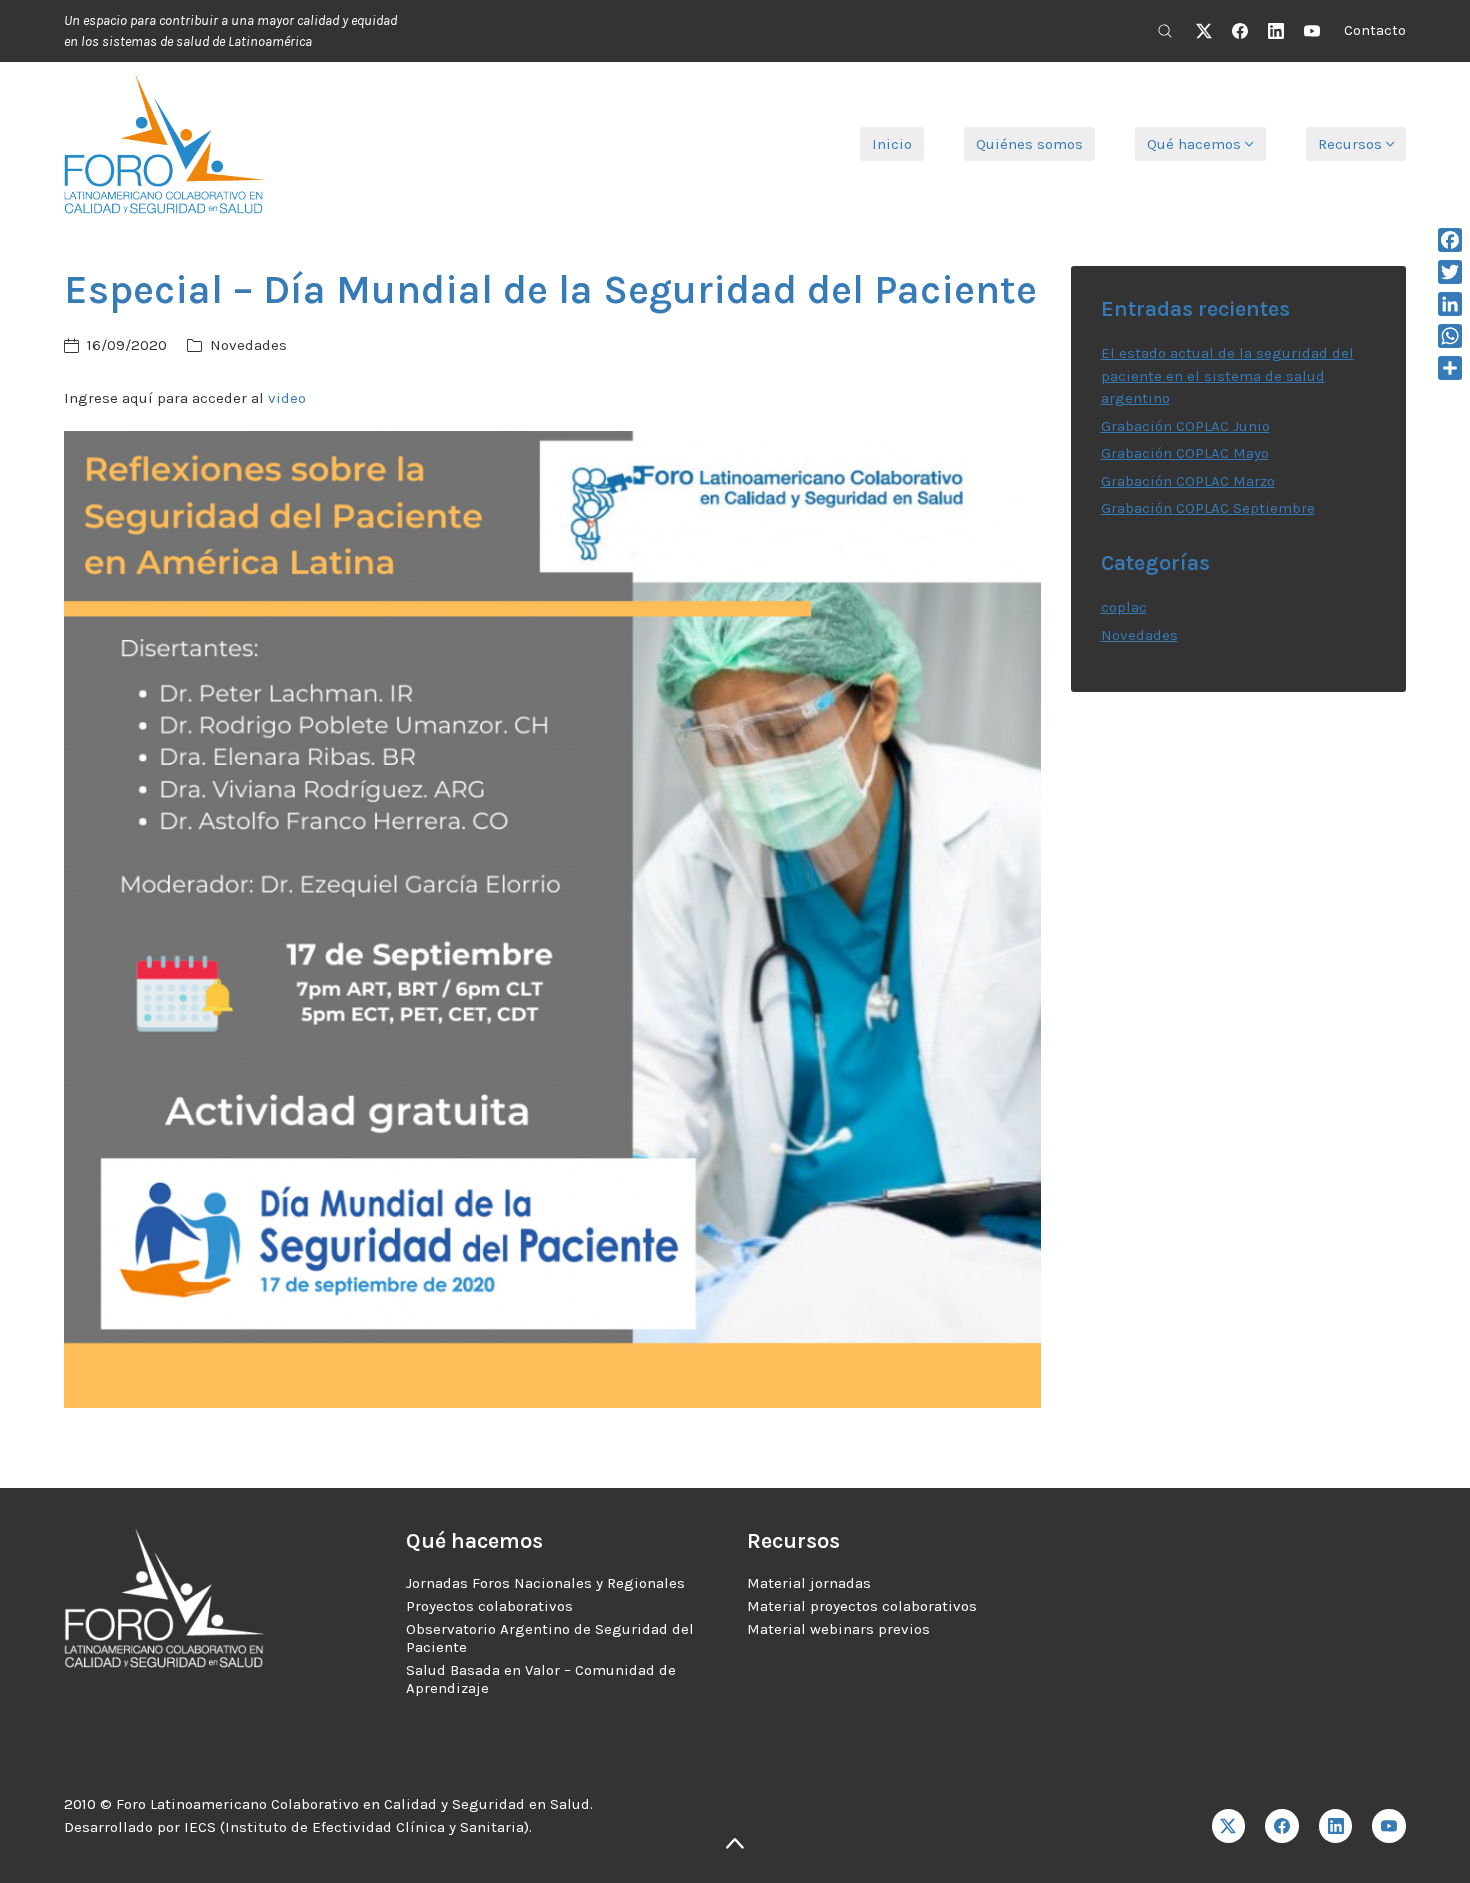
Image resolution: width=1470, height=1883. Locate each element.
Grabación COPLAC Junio (1185, 426)
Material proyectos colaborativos (862, 1606)
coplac (1124, 607)
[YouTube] (1312, 31)
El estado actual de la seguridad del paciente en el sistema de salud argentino (1227, 375)
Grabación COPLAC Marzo (1188, 481)
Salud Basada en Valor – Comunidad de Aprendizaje (541, 1679)
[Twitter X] (1204, 31)
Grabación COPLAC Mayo (1185, 453)
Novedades (248, 345)
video (287, 398)
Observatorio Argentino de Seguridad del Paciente (550, 1638)
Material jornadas (809, 1583)
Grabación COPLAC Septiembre (1208, 508)
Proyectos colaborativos (489, 1606)
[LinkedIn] (1276, 31)
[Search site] (1165, 31)
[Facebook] (1240, 31)
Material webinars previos (838, 1629)
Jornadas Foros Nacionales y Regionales (545, 1583)
